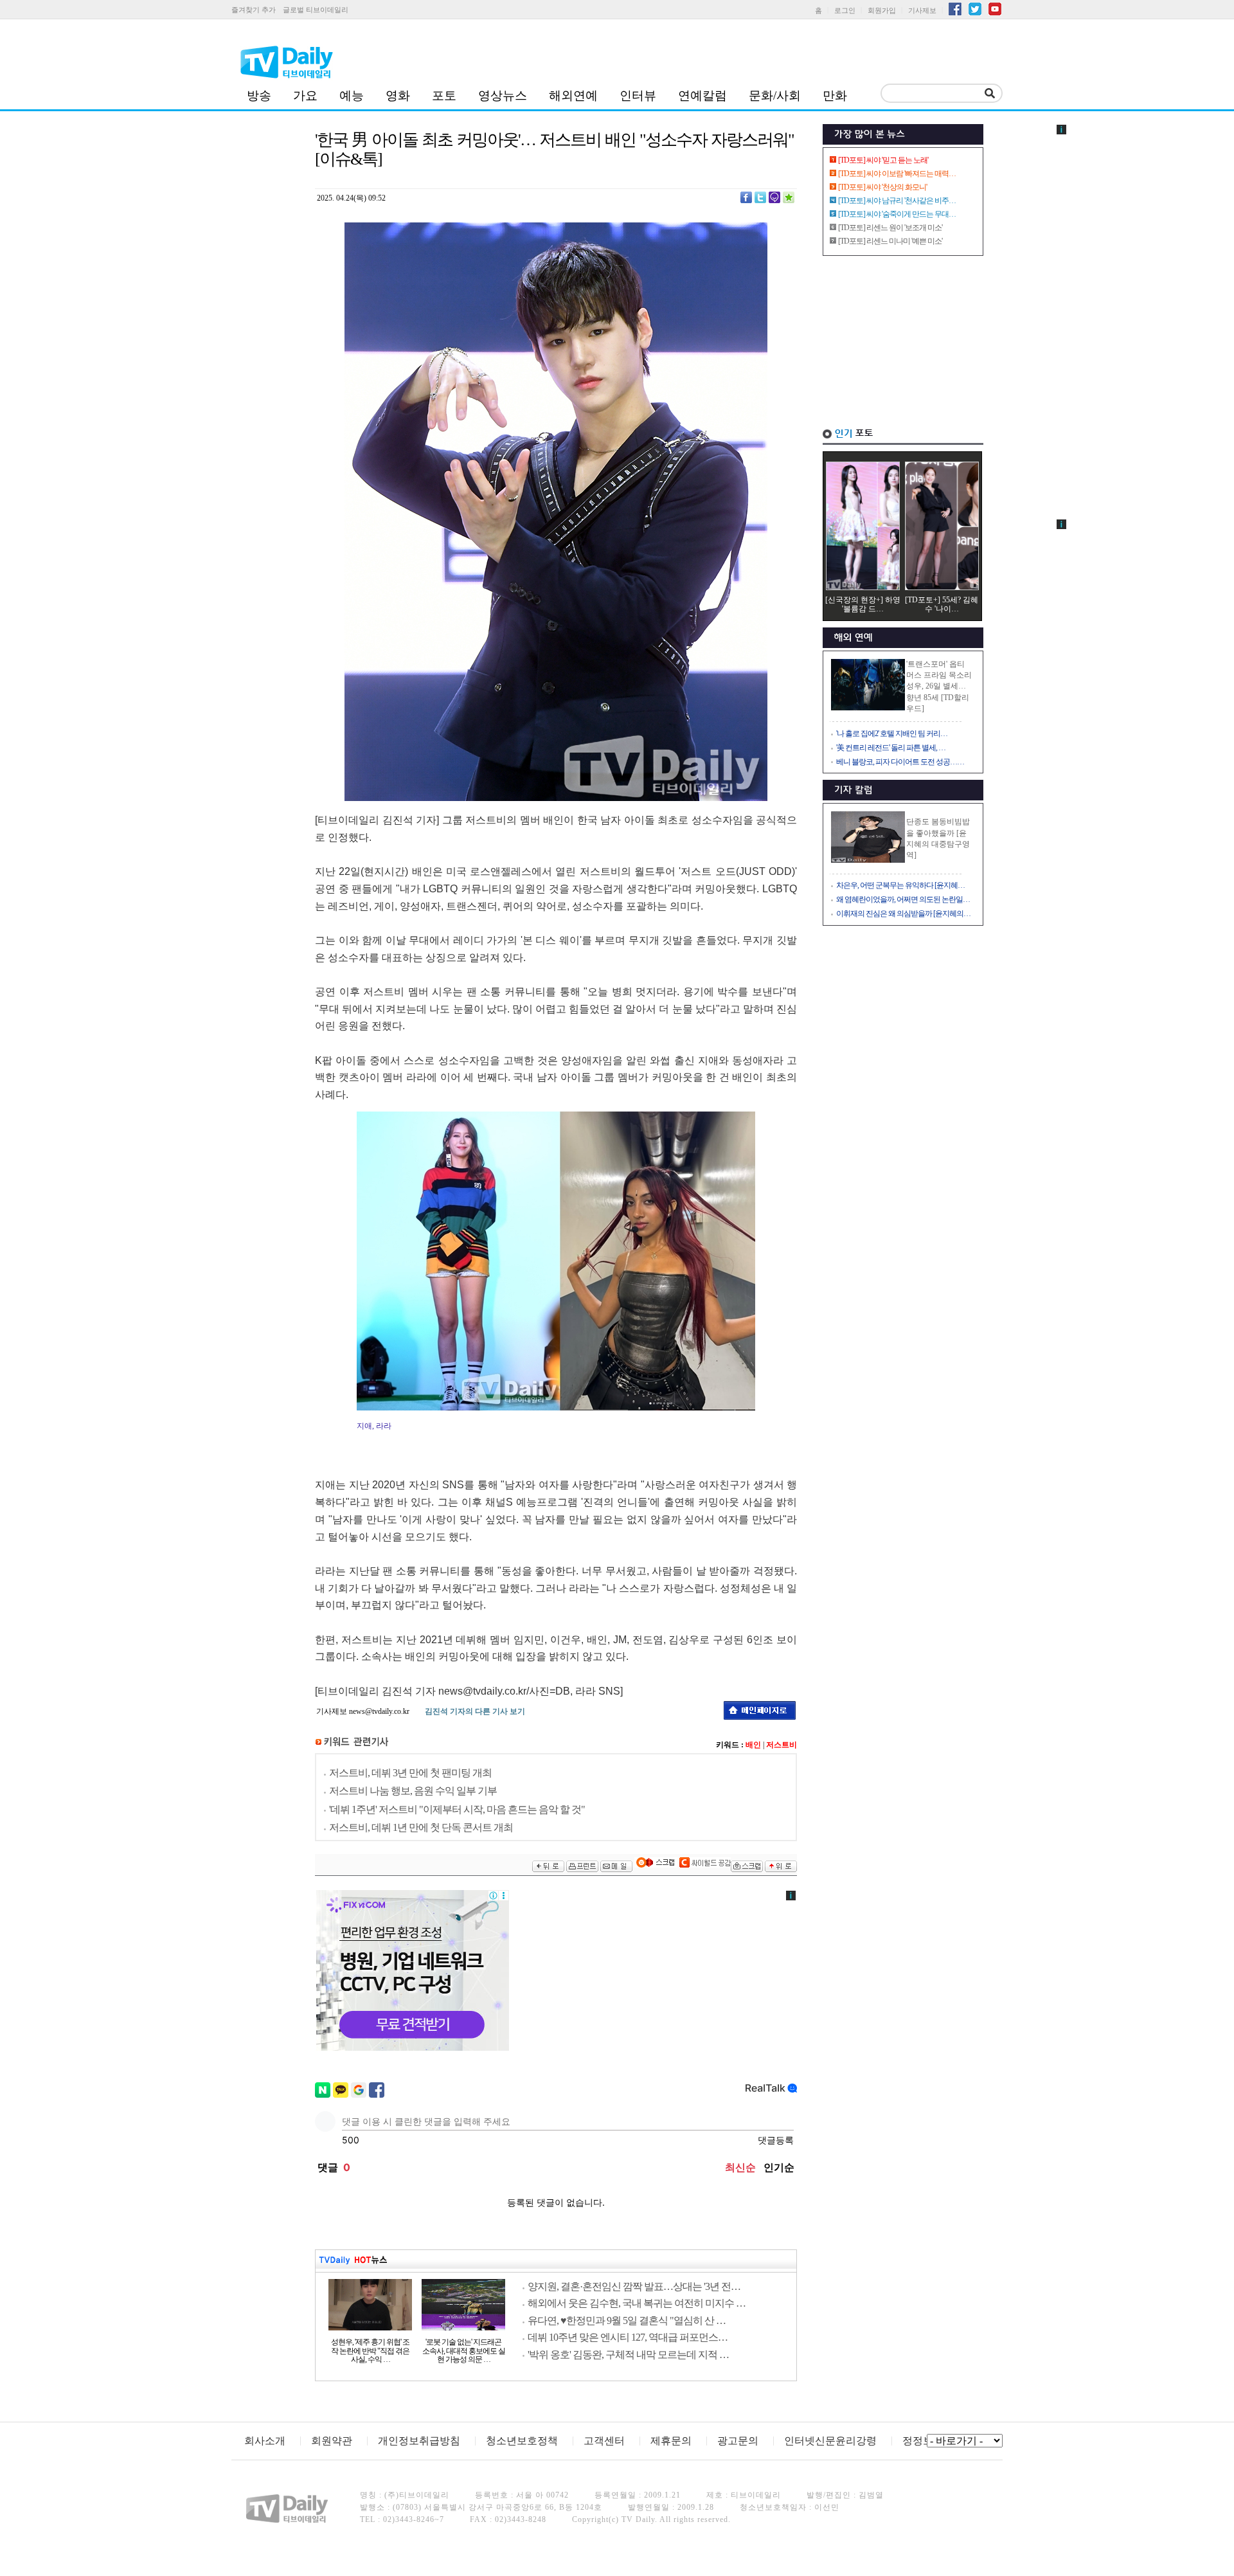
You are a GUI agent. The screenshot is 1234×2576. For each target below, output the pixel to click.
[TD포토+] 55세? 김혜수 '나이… (942, 604)
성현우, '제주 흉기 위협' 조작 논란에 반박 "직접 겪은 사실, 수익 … (370, 2351)
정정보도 (923, 2441)
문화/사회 (775, 95)
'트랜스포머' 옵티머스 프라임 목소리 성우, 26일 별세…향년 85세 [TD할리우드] (939, 686)
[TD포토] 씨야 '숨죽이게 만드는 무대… (897, 214)
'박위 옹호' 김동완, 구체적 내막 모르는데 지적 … (628, 2355)
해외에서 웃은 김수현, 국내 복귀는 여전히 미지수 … (637, 2303)
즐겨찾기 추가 (254, 10)
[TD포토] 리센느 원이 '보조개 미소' (890, 228)
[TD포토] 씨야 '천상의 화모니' (882, 187)
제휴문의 (671, 2441)
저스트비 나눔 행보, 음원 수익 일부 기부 (413, 1791)
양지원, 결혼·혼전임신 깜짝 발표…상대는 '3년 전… (634, 2286)
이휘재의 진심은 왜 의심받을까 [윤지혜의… (903, 914)
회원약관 (332, 2441)
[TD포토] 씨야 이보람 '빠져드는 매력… (897, 174)
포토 (444, 95)
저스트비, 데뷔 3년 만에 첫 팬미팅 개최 (410, 1773)
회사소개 (265, 2441)
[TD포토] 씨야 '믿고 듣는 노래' (883, 160)
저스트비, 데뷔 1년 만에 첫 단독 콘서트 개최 (421, 1827)
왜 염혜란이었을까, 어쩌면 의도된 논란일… (903, 899)
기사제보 (922, 10)
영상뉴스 (503, 95)
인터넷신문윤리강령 (830, 2441)
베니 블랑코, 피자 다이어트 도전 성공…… (900, 762)
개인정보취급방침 (419, 2441)
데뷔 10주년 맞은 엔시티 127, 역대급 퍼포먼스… (628, 2337)
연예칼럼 (702, 95)
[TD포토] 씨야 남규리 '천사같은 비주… (897, 201)
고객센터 (604, 2441)
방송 (259, 95)
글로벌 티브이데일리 (316, 10)
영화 (398, 95)
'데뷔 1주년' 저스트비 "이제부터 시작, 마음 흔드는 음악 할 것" (457, 1809)
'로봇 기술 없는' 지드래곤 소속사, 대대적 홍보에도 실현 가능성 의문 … (464, 2351)
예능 (352, 95)
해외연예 (573, 95)
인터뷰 (638, 95)
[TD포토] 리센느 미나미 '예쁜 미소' (890, 241)
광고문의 (738, 2441)
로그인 (845, 10)
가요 (305, 95)
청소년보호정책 (522, 2441)
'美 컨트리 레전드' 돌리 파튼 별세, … (891, 748)
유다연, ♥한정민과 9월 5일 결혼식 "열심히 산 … (627, 2320)
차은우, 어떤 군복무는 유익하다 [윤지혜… (900, 885)
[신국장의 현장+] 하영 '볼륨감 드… (863, 604)
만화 (835, 95)
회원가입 (882, 10)
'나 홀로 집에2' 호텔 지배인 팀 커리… (892, 734)
